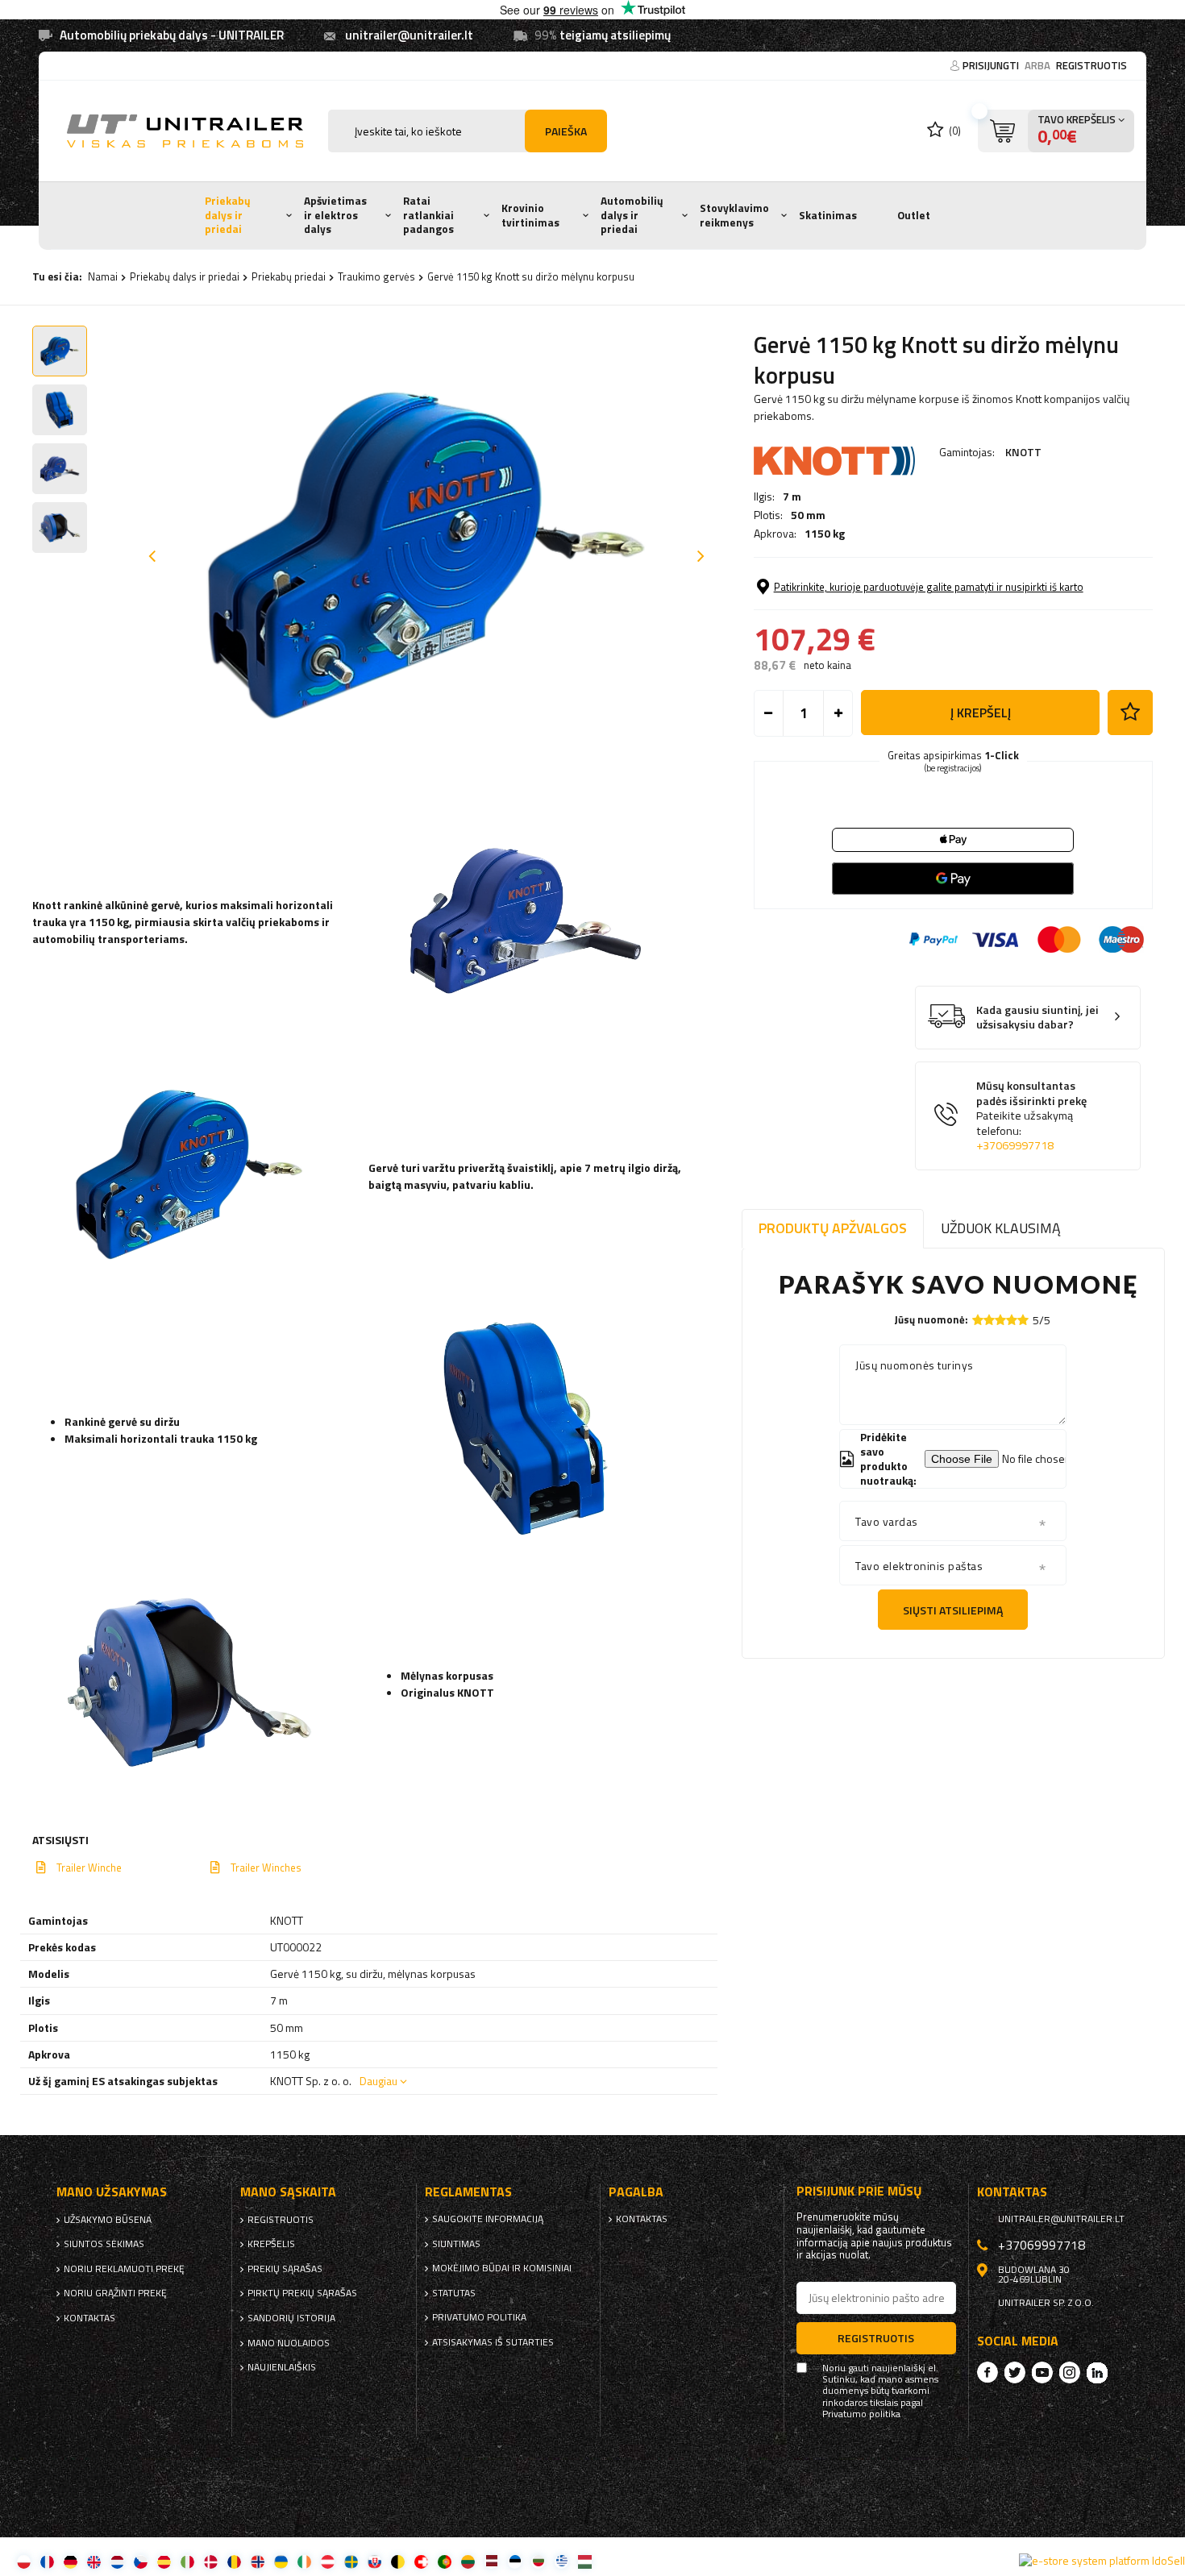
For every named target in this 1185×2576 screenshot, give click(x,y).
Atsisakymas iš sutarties (493, 2342)
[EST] (515, 2561)
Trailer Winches (266, 1868)
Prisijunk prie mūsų (859, 2191)
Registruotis (1091, 65)
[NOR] (258, 2561)
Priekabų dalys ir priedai (228, 215)
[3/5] (1000, 1320)
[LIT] (468, 2561)
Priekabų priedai (289, 276)
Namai (103, 276)
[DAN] (211, 2561)
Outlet (914, 215)
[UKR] (281, 2561)
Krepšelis (271, 2244)
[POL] (24, 2561)
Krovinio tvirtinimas (530, 215)
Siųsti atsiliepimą (953, 1610)
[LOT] (491, 2561)
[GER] (71, 2561)
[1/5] (978, 1320)
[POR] (445, 2561)
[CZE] (141, 2561)
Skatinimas (828, 215)
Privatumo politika (479, 2317)
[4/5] (1012, 1320)
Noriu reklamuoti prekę (124, 2269)
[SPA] (164, 2561)
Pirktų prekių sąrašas (302, 2293)
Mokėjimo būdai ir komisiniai (502, 2268)
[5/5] (1023, 1320)
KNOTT (1023, 452)
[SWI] (421, 2561)
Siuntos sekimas (104, 2244)
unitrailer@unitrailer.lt (409, 35)
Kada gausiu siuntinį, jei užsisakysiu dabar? (1037, 1018)
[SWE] (351, 2561)
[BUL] (538, 2561)
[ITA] (187, 2561)
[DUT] (117, 2561)
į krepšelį (981, 713)
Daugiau (378, 2081)
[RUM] (234, 2561)
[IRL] (304, 2561)
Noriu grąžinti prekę (115, 2293)
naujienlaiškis (282, 2367)
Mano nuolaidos (289, 2343)
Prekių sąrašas (285, 2269)
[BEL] (398, 2561)
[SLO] (374, 2561)
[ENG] (94, 2561)
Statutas (454, 2293)
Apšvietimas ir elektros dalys (335, 215)
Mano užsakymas (112, 2192)
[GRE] (561, 2561)
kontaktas (89, 2318)
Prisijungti (992, 65)
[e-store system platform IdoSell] (1102, 2561)
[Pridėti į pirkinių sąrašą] (1130, 713)
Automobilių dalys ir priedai (632, 215)
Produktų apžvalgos (833, 1228)
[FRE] (47, 2561)
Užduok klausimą (1001, 1228)
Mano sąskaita (288, 2192)
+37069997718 (1015, 1145)
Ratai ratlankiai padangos (428, 215)
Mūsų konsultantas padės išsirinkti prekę (1031, 1116)
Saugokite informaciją (488, 2219)
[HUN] (585, 2561)
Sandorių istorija (291, 2318)
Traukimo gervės (376, 276)
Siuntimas (456, 2244)
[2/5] (989, 1320)
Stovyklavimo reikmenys (734, 215)
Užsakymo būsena (108, 2220)
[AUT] (328, 2561)
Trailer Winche (89, 1868)
